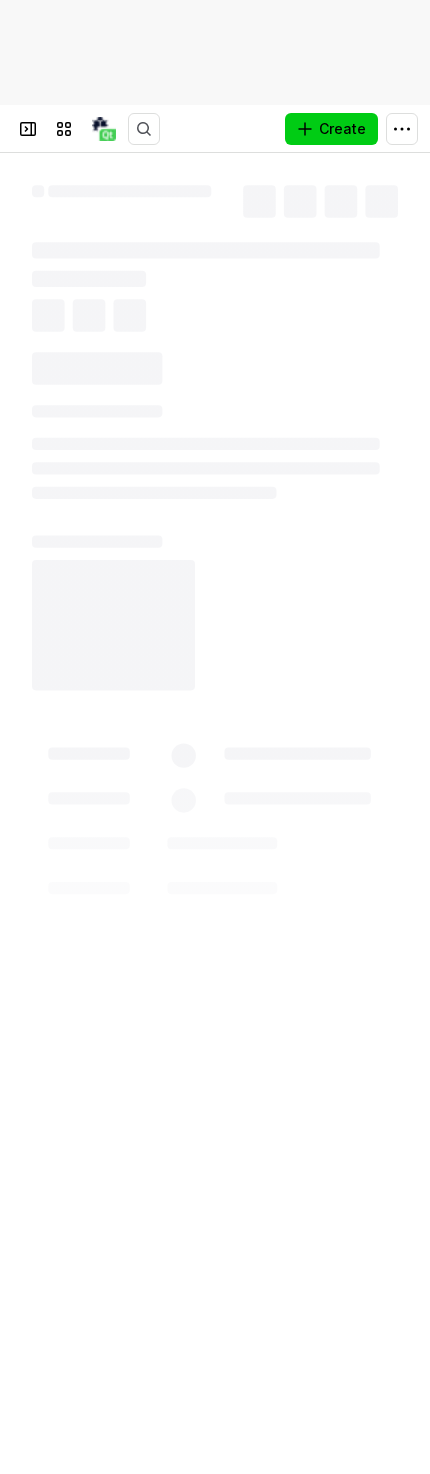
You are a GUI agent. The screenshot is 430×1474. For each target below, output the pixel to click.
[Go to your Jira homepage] (104, 129)
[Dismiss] (402, 1364)
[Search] (144, 129)
